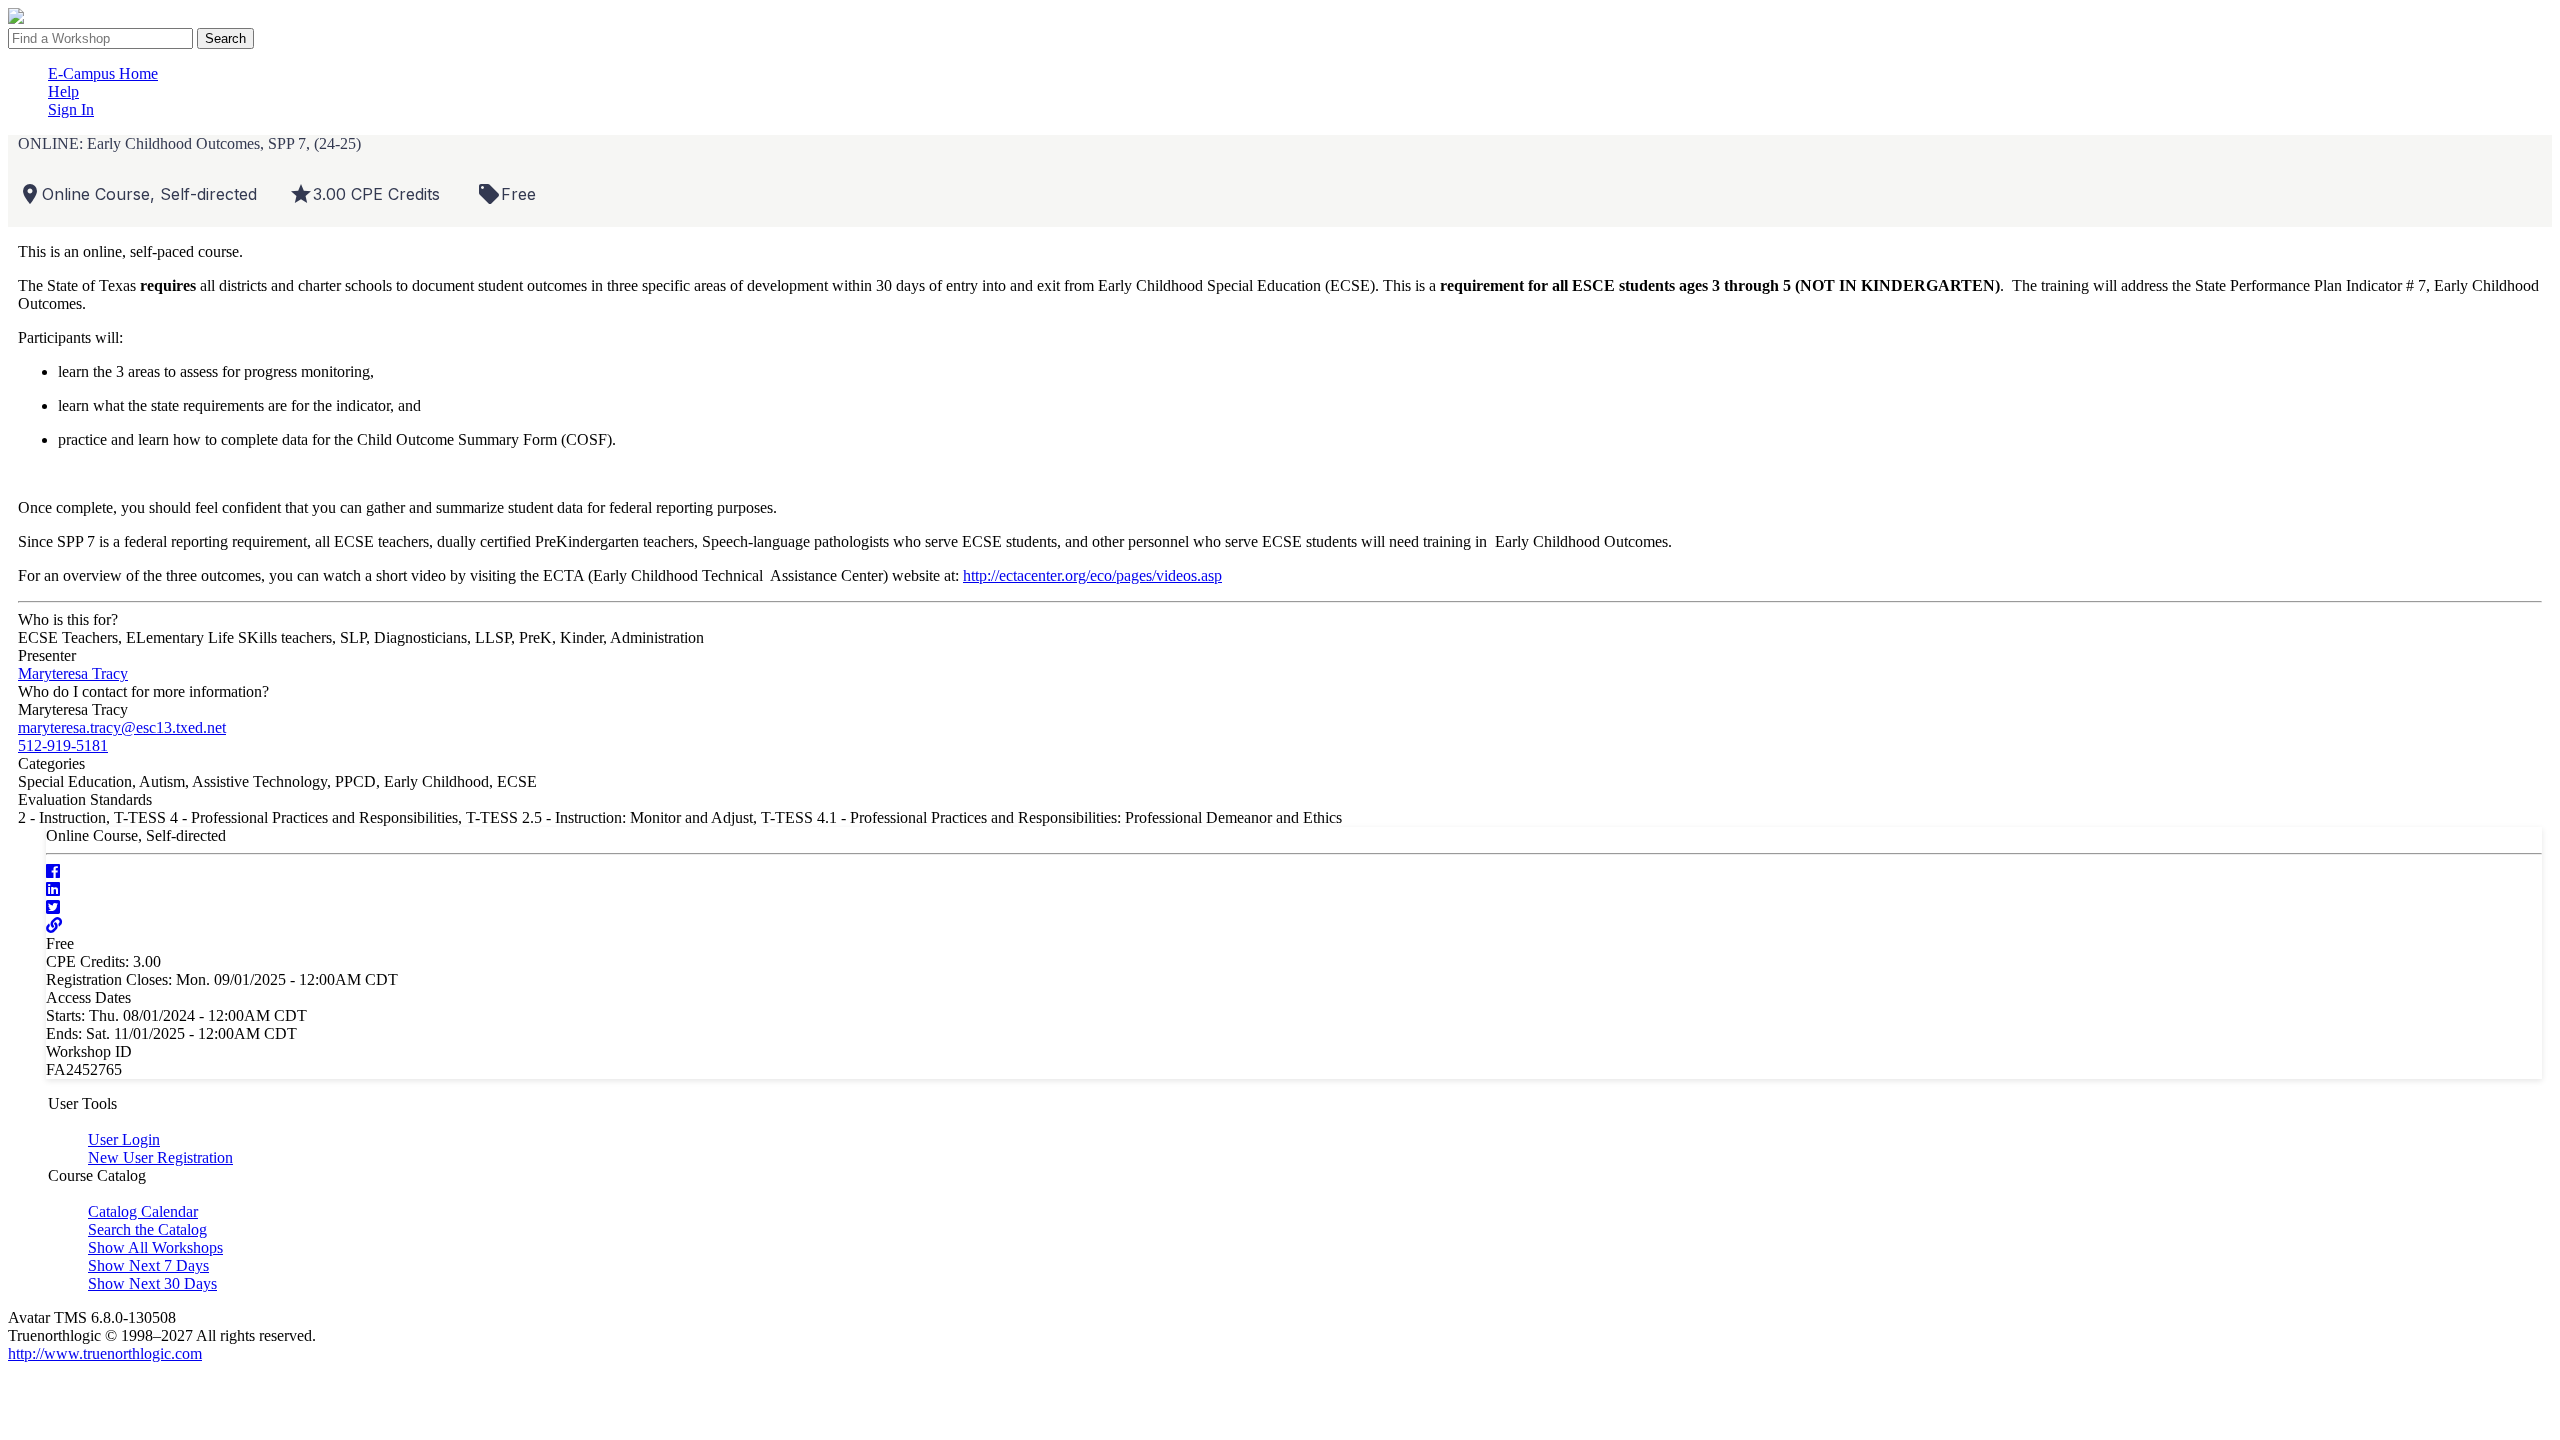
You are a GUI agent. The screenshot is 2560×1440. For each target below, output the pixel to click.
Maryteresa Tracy (73, 673)
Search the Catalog (147, 1229)
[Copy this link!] (54, 925)
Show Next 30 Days (152, 1283)
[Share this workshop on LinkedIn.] (53, 889)
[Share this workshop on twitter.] (53, 907)
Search (225, 38)
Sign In (71, 109)
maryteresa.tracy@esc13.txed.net (122, 727)
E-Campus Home (103, 73)
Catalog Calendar (143, 1211)
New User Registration (160, 1157)
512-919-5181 (63, 745)
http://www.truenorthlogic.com (105, 1353)
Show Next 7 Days (148, 1265)
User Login (124, 1139)
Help (63, 91)
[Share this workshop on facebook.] (53, 871)
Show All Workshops (155, 1247)
